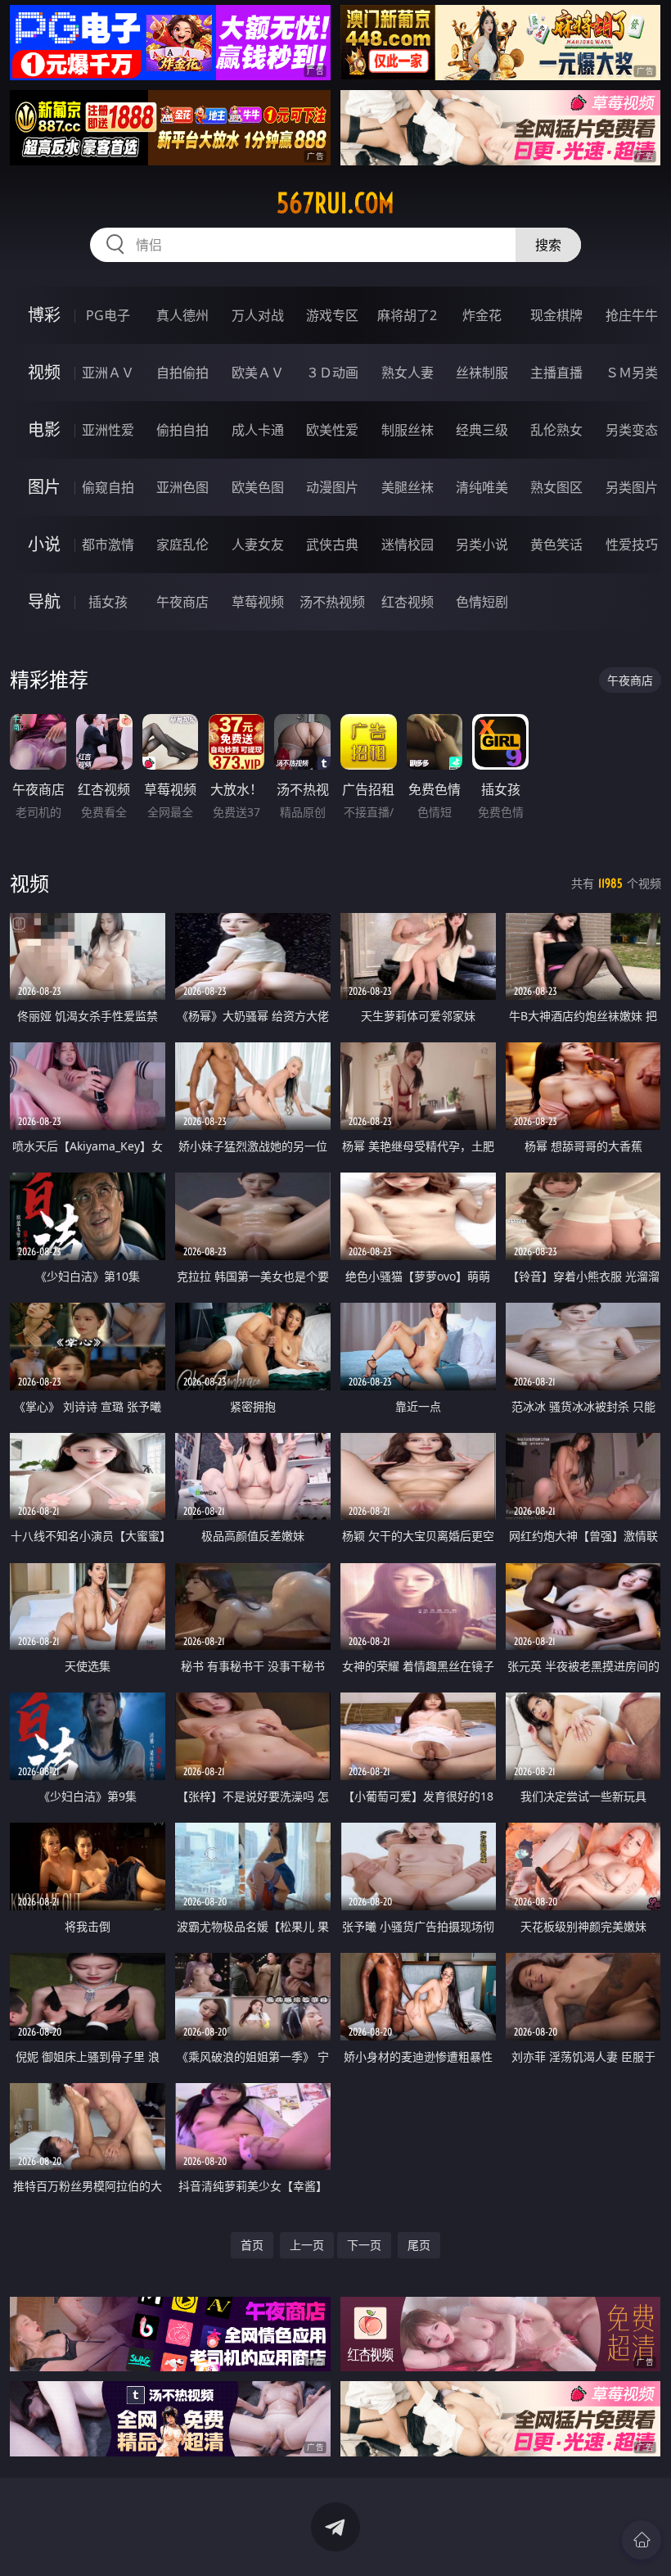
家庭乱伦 (182, 545)
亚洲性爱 (108, 430)
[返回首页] (642, 2540)
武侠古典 (332, 545)
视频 (44, 372)
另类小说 (482, 545)
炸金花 (482, 315)
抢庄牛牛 (632, 315)
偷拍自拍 (182, 430)
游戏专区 (332, 315)
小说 (44, 544)
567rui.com (335, 203)
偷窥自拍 (108, 487)
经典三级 (482, 430)
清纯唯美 (482, 487)
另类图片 (632, 487)
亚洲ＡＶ (108, 373)
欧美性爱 (332, 430)
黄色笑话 (556, 545)
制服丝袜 (408, 430)
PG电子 (108, 315)
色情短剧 (482, 602)
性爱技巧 (632, 545)
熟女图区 (556, 487)
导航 (44, 601)
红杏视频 (408, 602)
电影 (44, 429)
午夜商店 (182, 602)
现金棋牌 (556, 315)
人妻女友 (258, 545)
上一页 (307, 2245)
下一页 (364, 2245)
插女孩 (108, 602)
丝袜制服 (482, 373)
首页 (252, 2245)
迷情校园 (408, 545)
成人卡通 (258, 430)
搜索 (548, 245)
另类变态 (632, 430)
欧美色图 (258, 487)
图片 (44, 487)
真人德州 (182, 315)
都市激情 (108, 545)
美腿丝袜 (408, 487)
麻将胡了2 (407, 315)
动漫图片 (332, 487)
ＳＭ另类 (632, 373)
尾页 (419, 2245)
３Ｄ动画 (332, 373)
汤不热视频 (332, 602)
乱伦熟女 (556, 430)
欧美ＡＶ (258, 373)
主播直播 (556, 373)
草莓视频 (258, 602)
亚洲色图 (182, 487)
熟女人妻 (408, 373)
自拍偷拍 (182, 373)
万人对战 (258, 315)
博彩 (44, 315)
